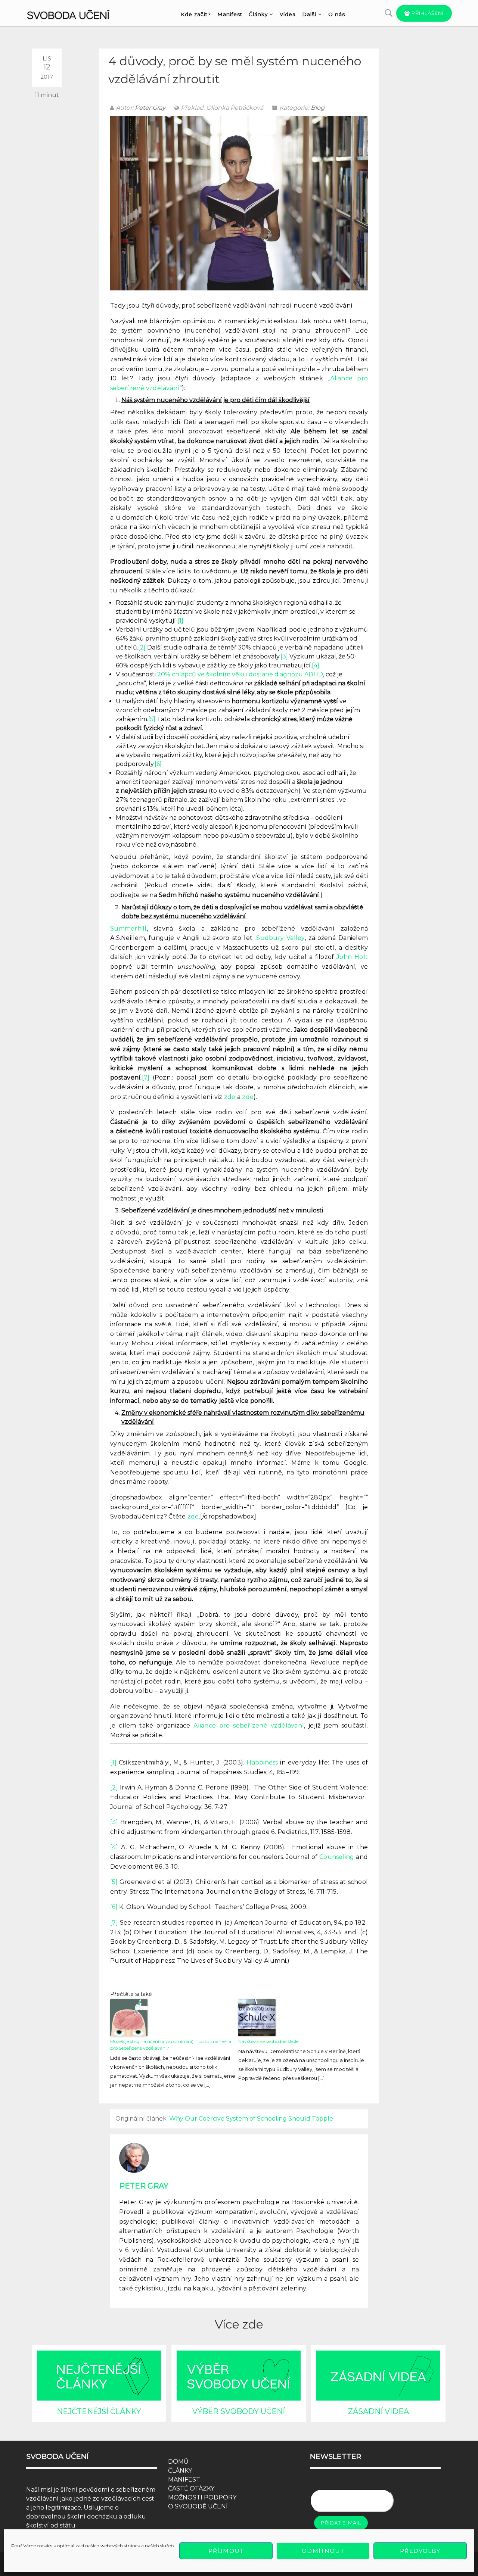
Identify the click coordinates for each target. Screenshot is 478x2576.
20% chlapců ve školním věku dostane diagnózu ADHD (240, 674)
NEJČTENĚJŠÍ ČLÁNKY (99, 2411)
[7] (146, 1077)
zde (230, 1097)
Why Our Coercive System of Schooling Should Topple (251, 2119)
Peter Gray (150, 108)
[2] (142, 647)
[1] (180, 621)
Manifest (230, 14)
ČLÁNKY (180, 2471)
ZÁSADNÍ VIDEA (378, 2411)
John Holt (352, 957)
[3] (284, 656)
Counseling (337, 1857)
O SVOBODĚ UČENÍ (198, 2506)
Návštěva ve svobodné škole (268, 2041)
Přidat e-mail (341, 2523)
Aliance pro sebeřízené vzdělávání (249, 1725)
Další (309, 14)
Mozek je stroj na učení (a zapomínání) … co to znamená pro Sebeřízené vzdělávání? (171, 2045)
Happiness (262, 1762)
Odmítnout (323, 2551)
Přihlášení (427, 13)
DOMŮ (178, 2462)
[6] (158, 764)
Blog (318, 108)
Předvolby (420, 2551)
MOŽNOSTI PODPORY (202, 2497)
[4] (316, 665)
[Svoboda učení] (75, 13)
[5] (152, 719)
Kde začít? (196, 14)
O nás (337, 14)
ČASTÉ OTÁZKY (191, 2488)
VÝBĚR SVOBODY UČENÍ (239, 2411)
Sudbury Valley (280, 938)
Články (258, 14)
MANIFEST (184, 2480)
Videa (288, 14)
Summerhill (128, 929)
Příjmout (226, 2551)
